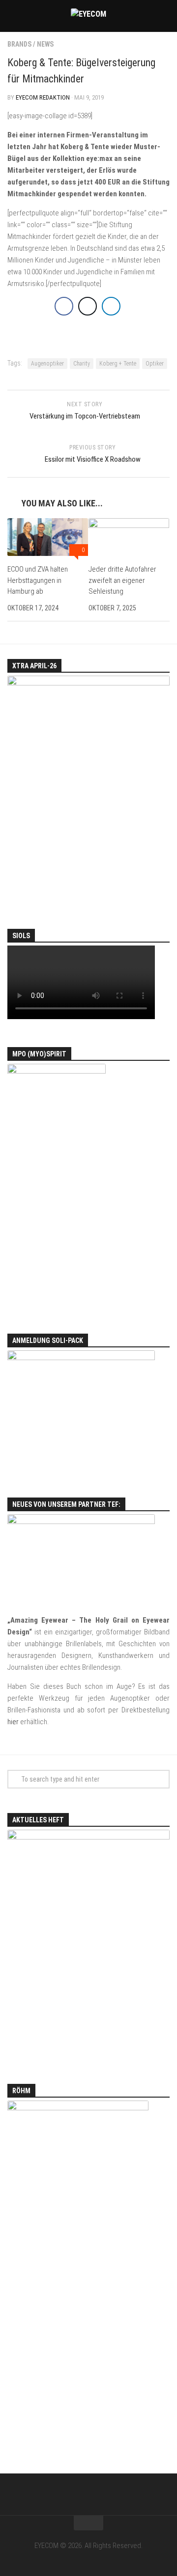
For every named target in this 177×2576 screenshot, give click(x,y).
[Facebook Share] (64, 306)
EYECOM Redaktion (43, 97)
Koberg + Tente (118, 364)
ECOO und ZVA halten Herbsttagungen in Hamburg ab (38, 580)
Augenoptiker (47, 364)
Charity (82, 364)
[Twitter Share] (88, 306)
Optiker (155, 364)
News (45, 44)
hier (13, 1722)
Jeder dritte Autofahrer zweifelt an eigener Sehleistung (122, 580)
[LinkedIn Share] (111, 306)
